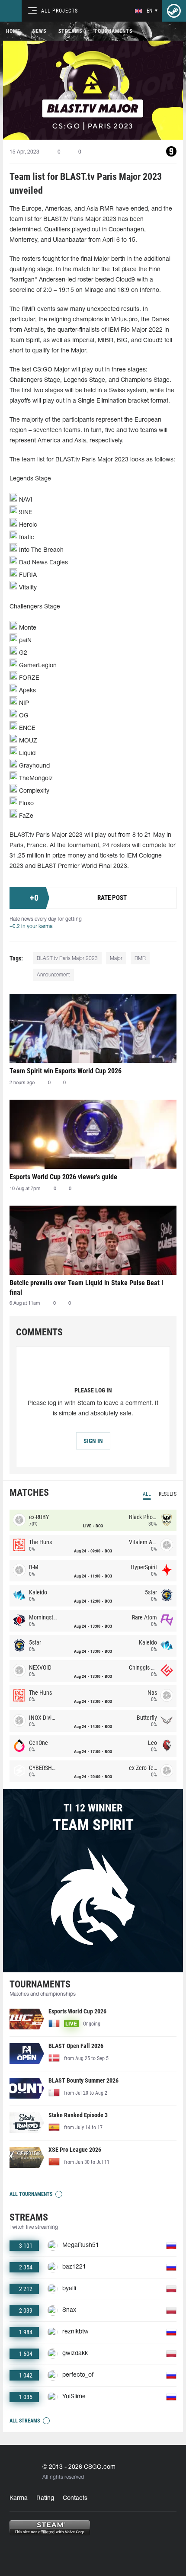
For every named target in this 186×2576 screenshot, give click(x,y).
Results (168, 1494)
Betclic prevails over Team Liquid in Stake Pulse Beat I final (86, 1288)
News (39, 31)
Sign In (93, 1441)
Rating (45, 2498)
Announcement (53, 975)
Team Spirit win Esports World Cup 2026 (66, 1071)
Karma (19, 2498)
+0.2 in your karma (31, 926)
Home (13, 31)
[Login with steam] (174, 11)
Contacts (75, 2498)
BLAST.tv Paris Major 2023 (67, 958)
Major (116, 958)
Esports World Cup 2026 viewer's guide (63, 1177)
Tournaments (113, 31)
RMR (140, 958)
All (147, 1494)
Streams (70, 31)
